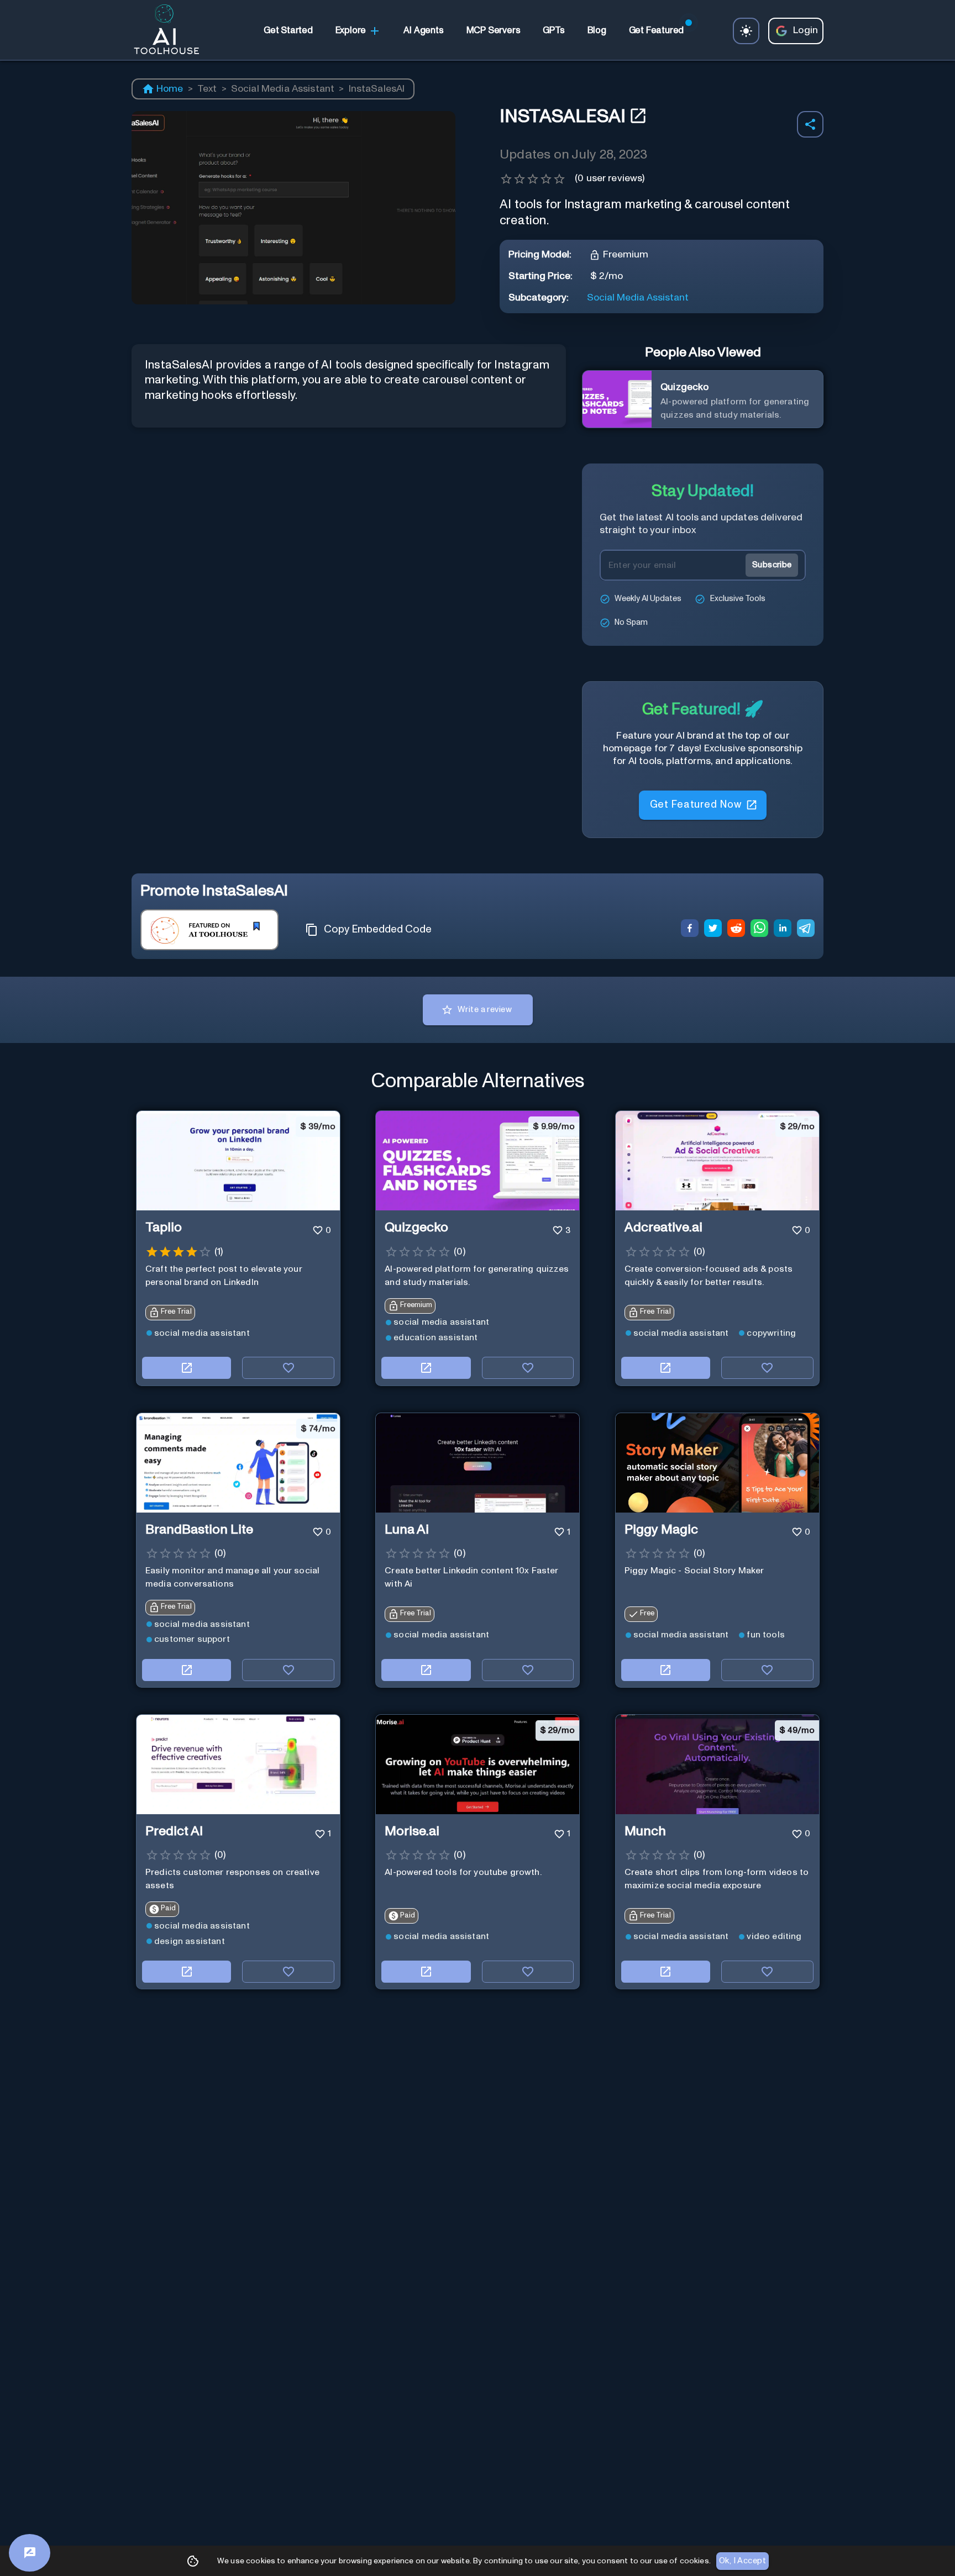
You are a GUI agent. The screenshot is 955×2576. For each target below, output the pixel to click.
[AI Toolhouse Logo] (162, 31)
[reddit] (736, 930)
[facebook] (690, 930)
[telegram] (806, 930)
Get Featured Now (696, 805)
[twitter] (713, 930)
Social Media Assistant (283, 89)
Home (170, 89)
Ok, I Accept (743, 2561)
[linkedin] (783, 930)
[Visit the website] (187, 1368)
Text (207, 89)
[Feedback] (30, 2553)
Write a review (485, 1010)
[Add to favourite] (288, 1368)
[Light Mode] (746, 31)
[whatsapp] (759, 930)
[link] (288, 31)
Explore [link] (351, 30)
